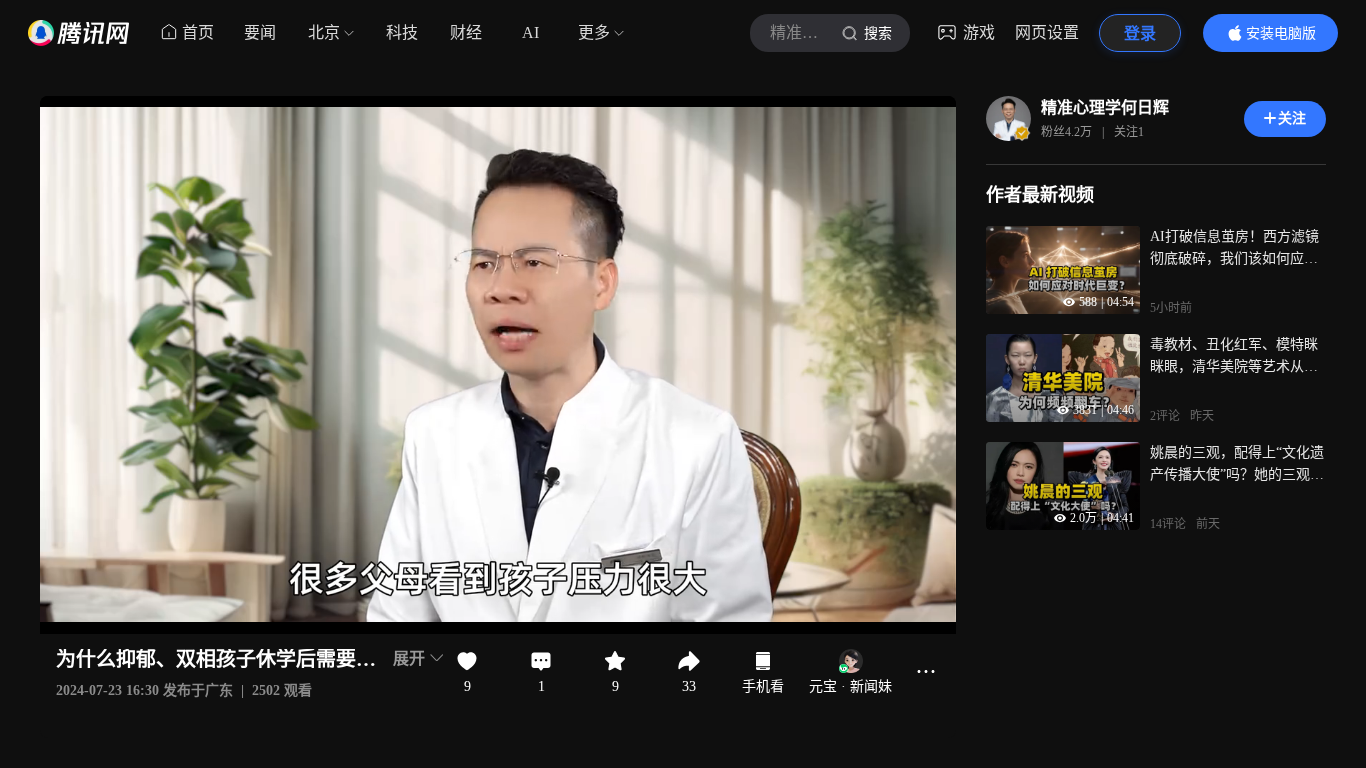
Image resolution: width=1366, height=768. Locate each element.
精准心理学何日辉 (1105, 107)
